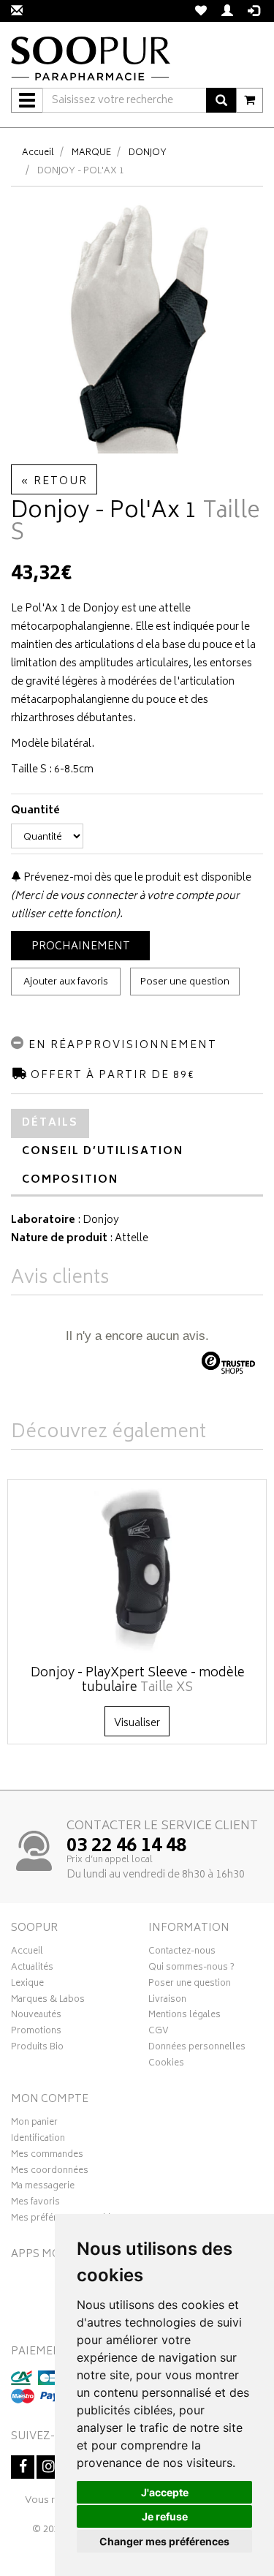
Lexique (27, 1985)
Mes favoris (35, 2204)
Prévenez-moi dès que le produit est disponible (136, 878)
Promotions (36, 2033)
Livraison (167, 2001)
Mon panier (34, 2124)
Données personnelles (197, 2049)
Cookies (166, 2065)
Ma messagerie (43, 2188)
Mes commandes (47, 2156)
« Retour (54, 482)
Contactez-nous (182, 1953)
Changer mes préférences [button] (164, 2541)
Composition (70, 1180)
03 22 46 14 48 (126, 1847)
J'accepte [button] (165, 2492)
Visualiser (137, 1724)
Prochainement (81, 947)
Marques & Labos (48, 2001)
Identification (38, 2140)
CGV (159, 2033)
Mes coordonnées (50, 2172)
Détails (50, 1123)
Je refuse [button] (165, 2516)
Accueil (38, 153)
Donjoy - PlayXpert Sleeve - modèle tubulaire (138, 1681)
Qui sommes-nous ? (191, 1969)
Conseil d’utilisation (103, 1152)
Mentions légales (184, 2016)
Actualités (32, 1969)
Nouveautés (36, 2016)
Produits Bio (37, 2049)
